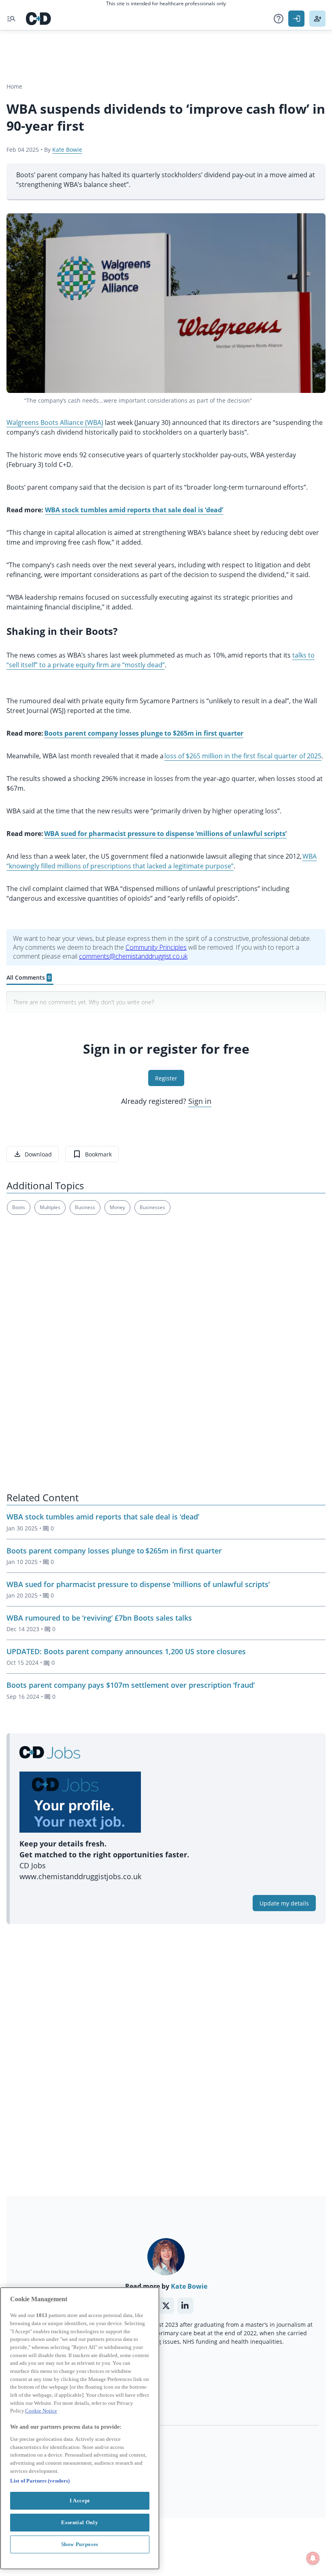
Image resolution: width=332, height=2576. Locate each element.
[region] (80, 2428)
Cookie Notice (41, 2411)
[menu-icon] (11, 19)
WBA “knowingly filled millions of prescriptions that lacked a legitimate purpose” (162, 861)
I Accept (80, 2501)
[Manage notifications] (313, 2558)
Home (14, 86)
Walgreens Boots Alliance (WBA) (55, 422)
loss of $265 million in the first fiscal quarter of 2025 (243, 756)
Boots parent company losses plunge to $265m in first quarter (114, 1551)
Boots (19, 1207)
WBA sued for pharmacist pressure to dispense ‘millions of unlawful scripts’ (138, 1584)
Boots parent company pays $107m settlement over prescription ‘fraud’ (131, 1685)
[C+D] (38, 19)
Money (117, 1207)
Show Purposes (80, 2544)
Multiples (50, 1207)
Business (85, 1207)
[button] (279, 19)
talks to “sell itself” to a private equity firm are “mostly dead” (161, 660)
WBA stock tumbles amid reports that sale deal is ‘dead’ (103, 1517)
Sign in (200, 1101)
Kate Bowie (67, 150)
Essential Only (80, 2522)
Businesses (152, 1207)
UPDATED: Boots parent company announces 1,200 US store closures (126, 1651)
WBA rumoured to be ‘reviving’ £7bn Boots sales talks (99, 1618)
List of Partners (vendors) (40, 2481)
